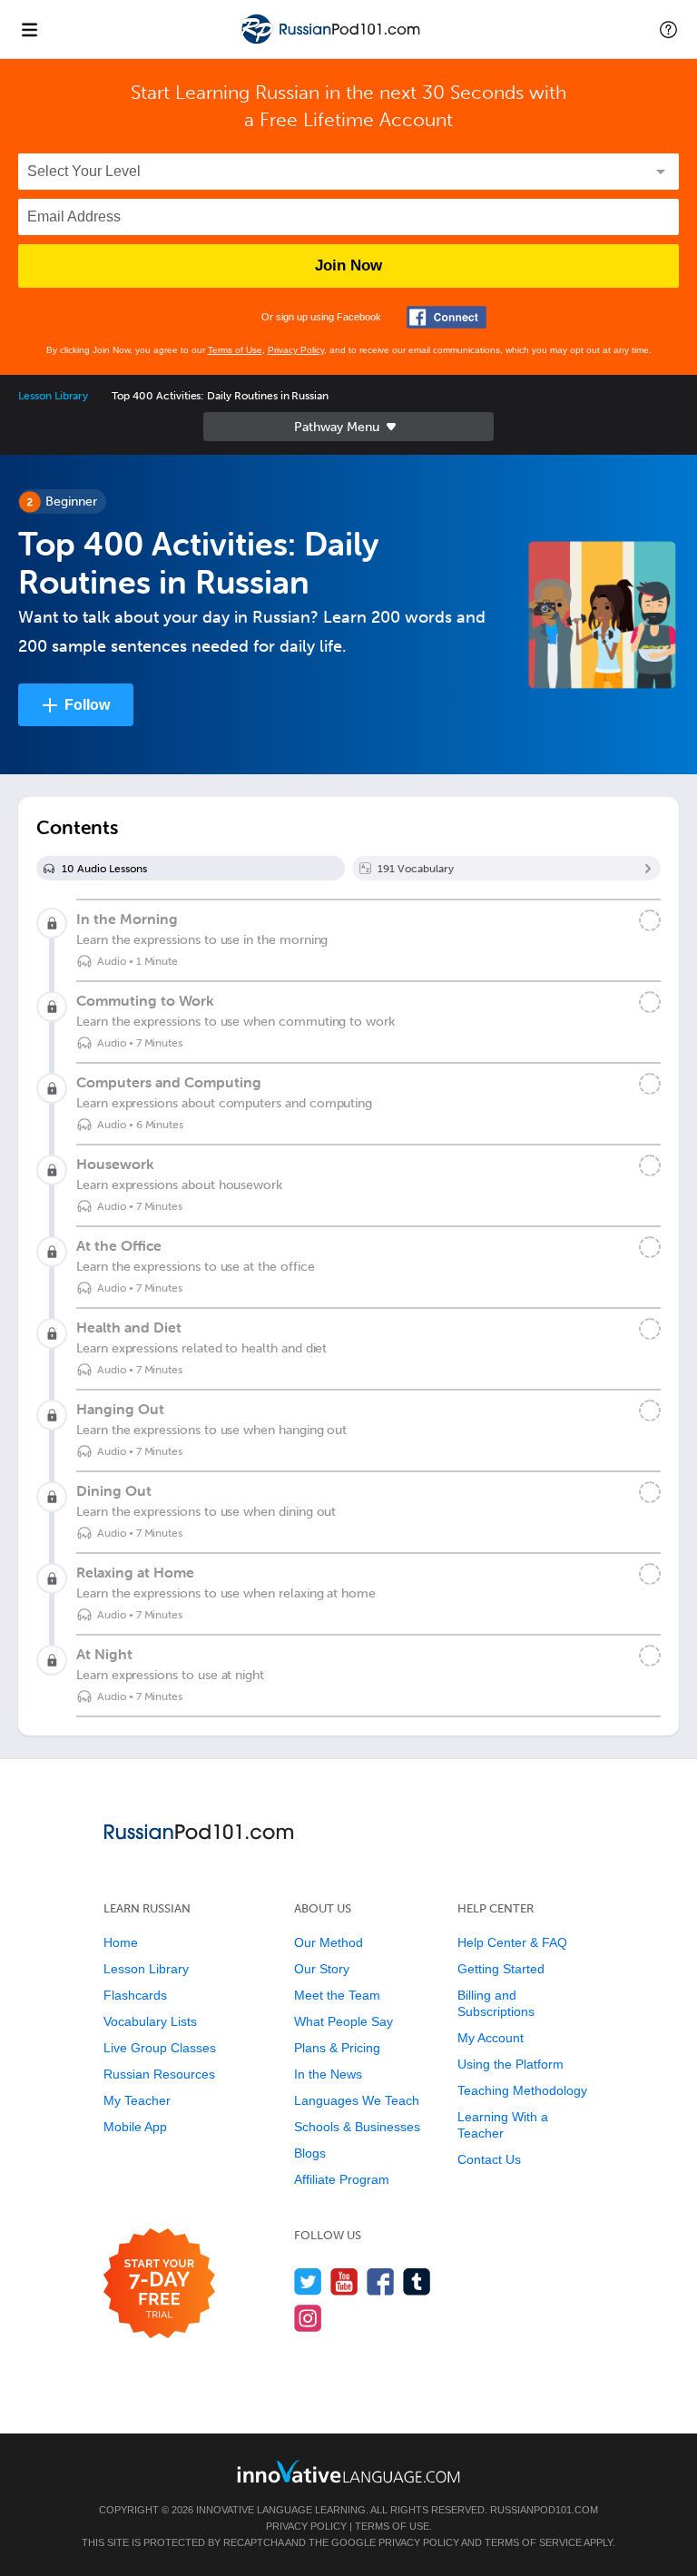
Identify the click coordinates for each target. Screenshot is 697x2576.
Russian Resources (159, 2074)
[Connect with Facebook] (447, 317)
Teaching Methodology (522, 2090)
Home (121, 1942)
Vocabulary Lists (150, 2021)
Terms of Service (533, 2542)
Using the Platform (510, 2064)
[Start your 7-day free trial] (159, 2284)
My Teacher (137, 2100)
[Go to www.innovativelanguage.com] (348, 2471)
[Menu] (29, 29)
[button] (668, 29)
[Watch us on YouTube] (344, 2281)
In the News (328, 2074)
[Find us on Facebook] (381, 2281)
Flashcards (135, 1995)
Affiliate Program (342, 2179)
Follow (87, 705)
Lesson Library (53, 396)
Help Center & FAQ (512, 1942)
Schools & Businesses (357, 2127)
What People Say (344, 2021)
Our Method (329, 1942)
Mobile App (135, 2127)
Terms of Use (235, 350)
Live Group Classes (160, 2048)
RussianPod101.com (544, 2510)
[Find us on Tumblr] (417, 2281)
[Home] (332, 42)
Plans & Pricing (337, 2048)
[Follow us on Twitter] (308, 2281)
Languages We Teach (357, 2100)
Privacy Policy (296, 350)
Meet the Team (337, 1995)
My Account (491, 2038)
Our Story (322, 1969)
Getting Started (501, 1969)
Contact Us (489, 2159)
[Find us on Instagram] (308, 2318)
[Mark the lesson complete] (650, 920)
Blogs (310, 2153)
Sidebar (348, 427)
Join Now (348, 265)
